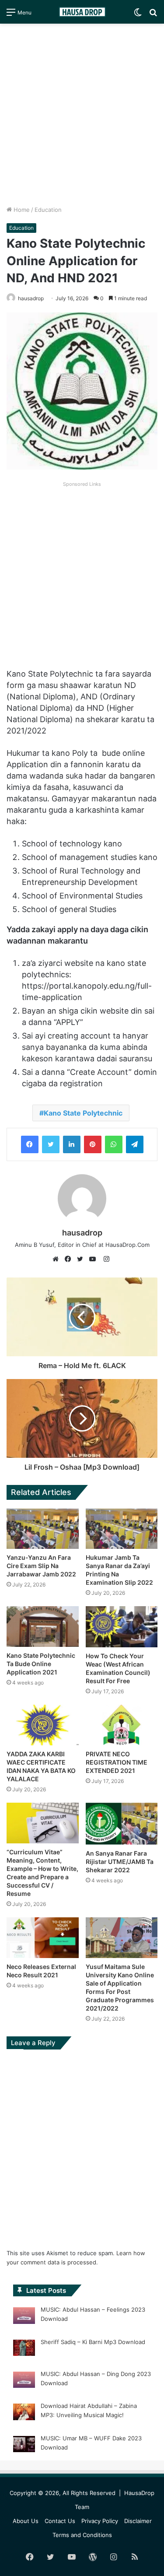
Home (21, 210)
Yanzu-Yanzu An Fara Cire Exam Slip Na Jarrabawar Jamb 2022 (41, 1566)
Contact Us (60, 2521)
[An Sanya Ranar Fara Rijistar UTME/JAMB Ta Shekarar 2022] (122, 1824)
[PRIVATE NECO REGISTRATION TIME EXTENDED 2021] (122, 1725)
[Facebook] (30, 1144)
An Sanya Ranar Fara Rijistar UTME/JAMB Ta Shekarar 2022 (120, 1862)
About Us (26, 2521)
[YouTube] (94, 1259)
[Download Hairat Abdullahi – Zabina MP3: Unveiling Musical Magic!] (24, 2413)
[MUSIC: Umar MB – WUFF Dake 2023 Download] (24, 2446)
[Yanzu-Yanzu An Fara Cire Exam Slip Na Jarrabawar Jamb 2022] (43, 1529)
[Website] (58, 1259)
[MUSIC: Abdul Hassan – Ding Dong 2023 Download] (24, 2381)
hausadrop (31, 298)
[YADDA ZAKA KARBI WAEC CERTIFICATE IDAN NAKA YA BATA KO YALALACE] (43, 1725)
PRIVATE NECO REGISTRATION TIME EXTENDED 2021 (117, 1762)
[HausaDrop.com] (82, 12)
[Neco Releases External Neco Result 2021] (43, 1938)
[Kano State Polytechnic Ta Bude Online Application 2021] (43, 1627)
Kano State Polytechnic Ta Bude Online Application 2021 (41, 1664)
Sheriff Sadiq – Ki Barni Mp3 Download (93, 2342)
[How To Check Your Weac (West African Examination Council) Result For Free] (122, 1627)
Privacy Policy (100, 2521)
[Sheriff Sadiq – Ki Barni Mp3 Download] (24, 2349)
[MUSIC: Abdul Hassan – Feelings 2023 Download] (24, 2317)
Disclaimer (138, 2521)
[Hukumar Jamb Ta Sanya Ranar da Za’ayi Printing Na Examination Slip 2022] (122, 1529)
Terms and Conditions (82, 2535)
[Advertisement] (82, 114)
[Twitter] (51, 1144)
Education (48, 210)
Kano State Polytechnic (83, 1113)
